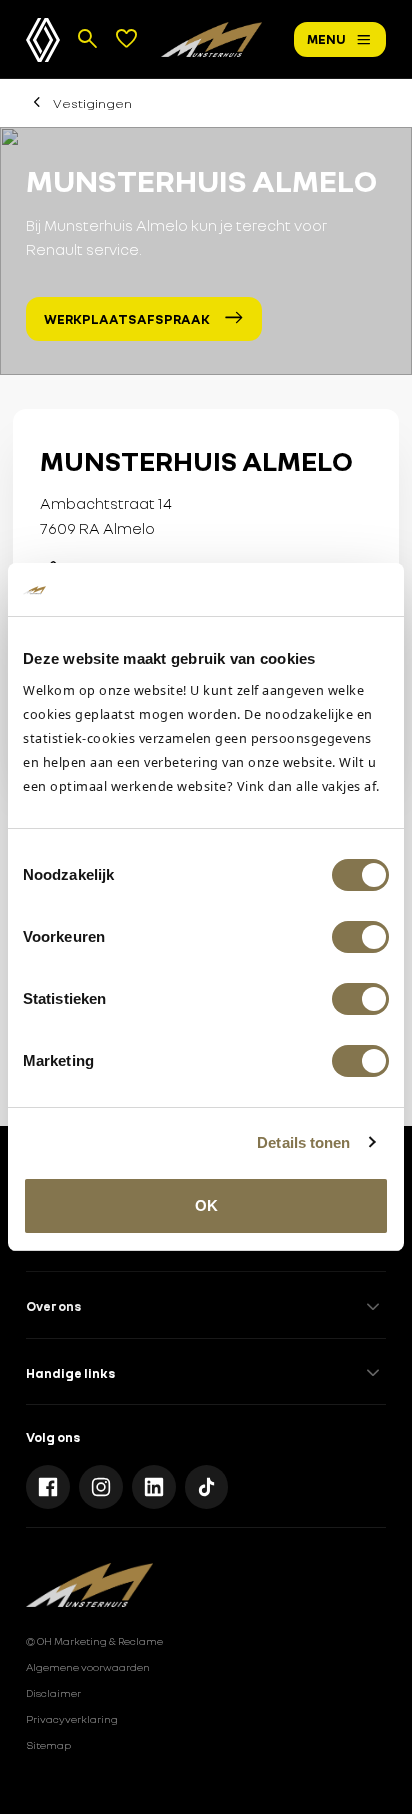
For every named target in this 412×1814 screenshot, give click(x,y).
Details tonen (303, 1142)
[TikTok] (207, 1487)
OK (206, 1205)
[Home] (211, 39)
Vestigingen (92, 103)
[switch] (360, 937)
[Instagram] (101, 1487)
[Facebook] (48, 1487)
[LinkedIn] (154, 1487)
